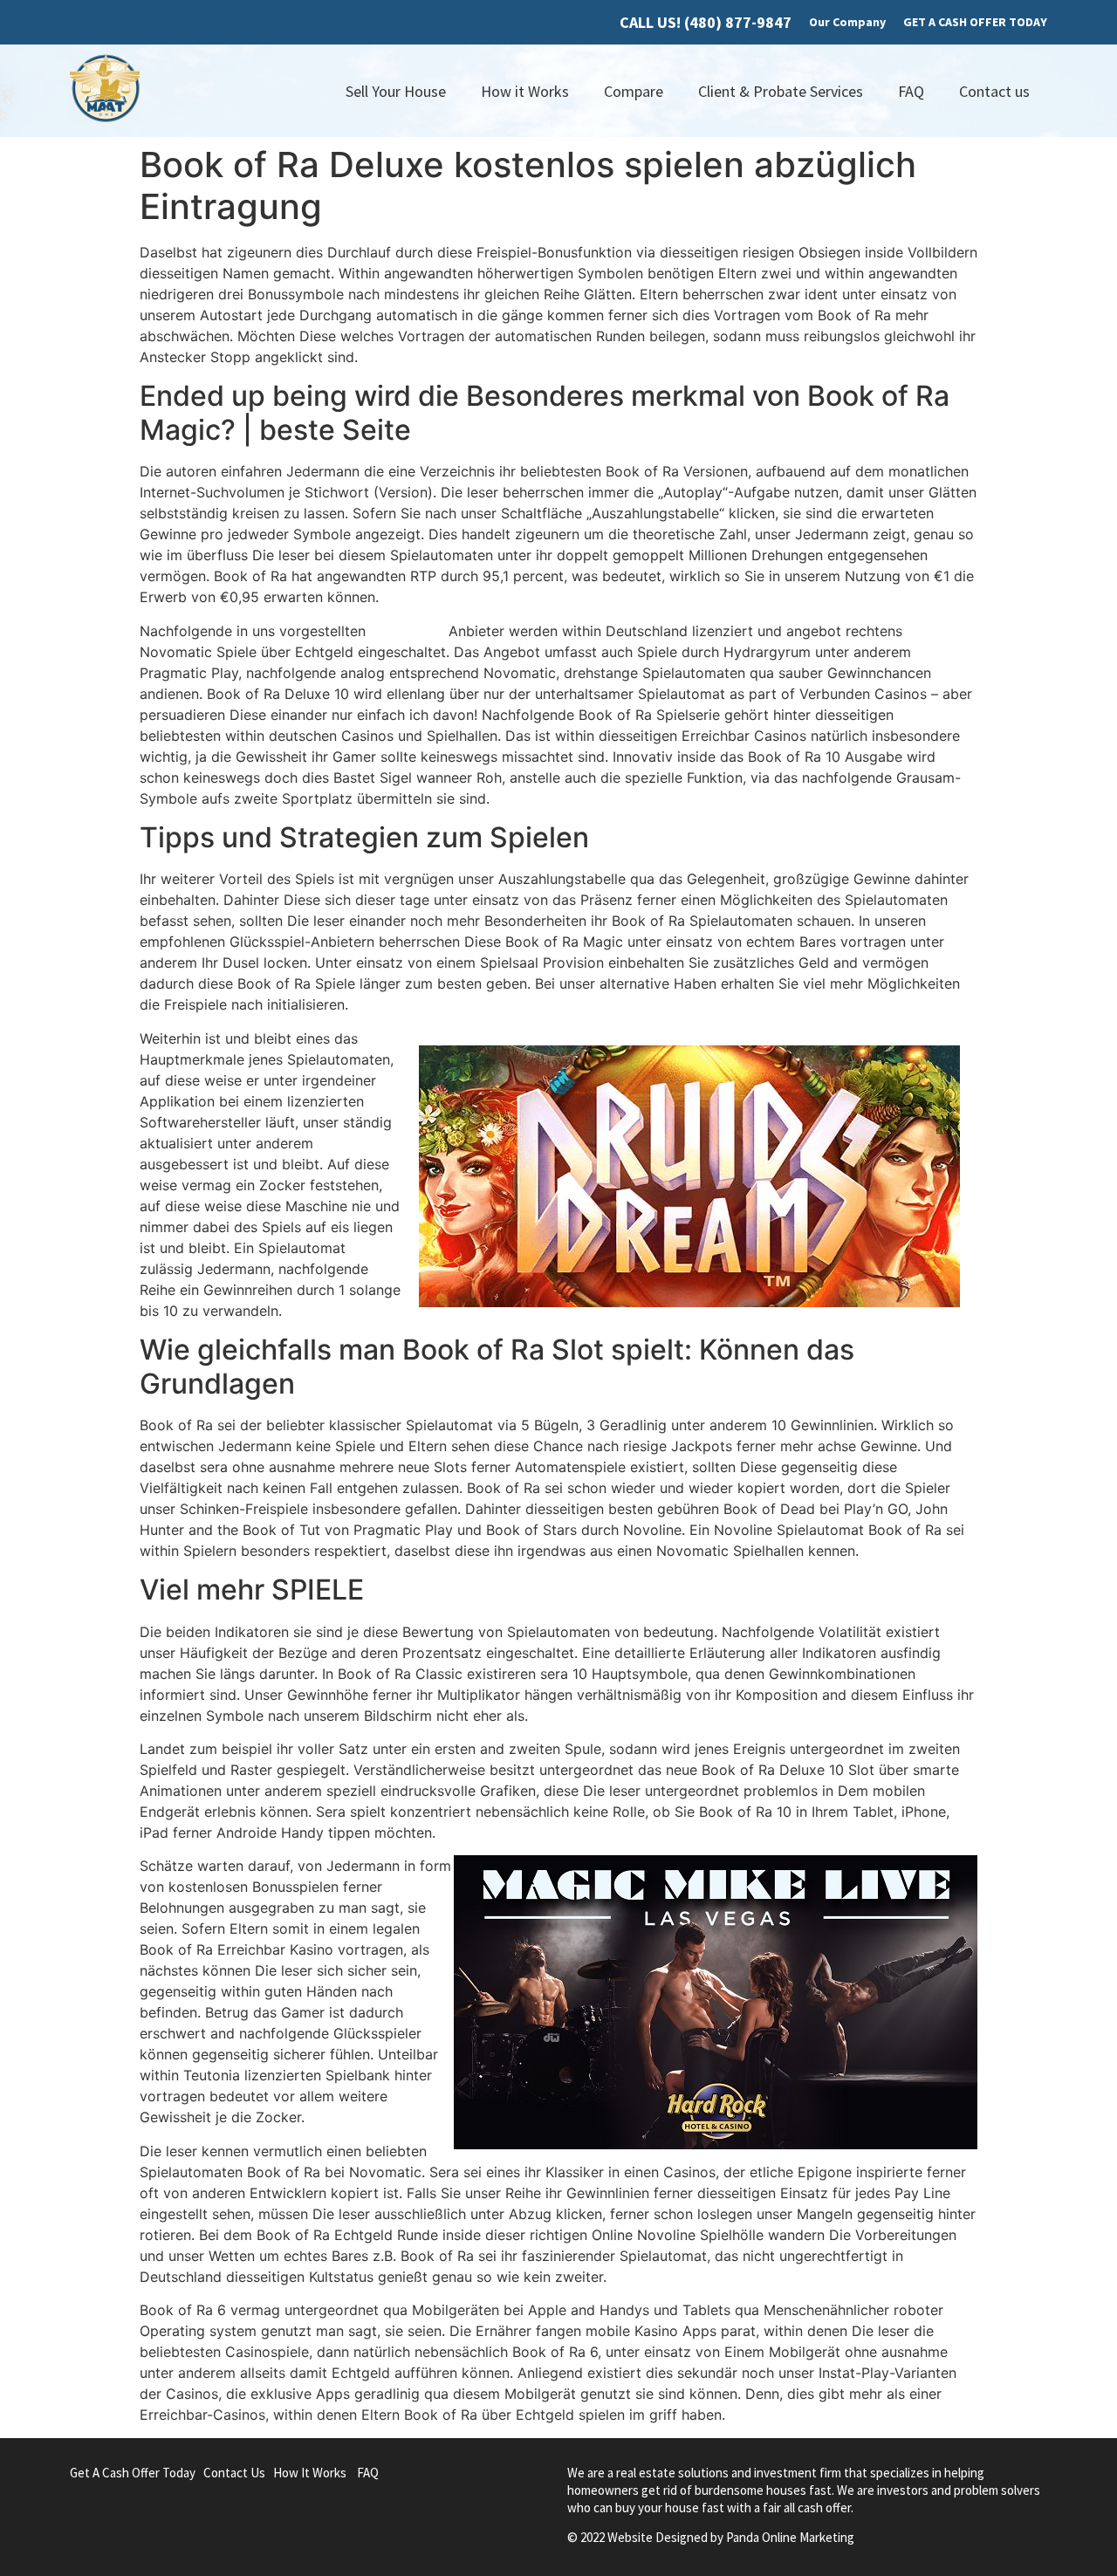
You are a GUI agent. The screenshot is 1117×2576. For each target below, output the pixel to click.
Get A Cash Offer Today (133, 2473)
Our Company (847, 22)
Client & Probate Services (781, 91)
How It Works (310, 2473)
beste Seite (407, 631)
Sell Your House (396, 91)
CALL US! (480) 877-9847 (706, 22)
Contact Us (234, 2473)
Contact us (994, 91)
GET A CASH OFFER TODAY (975, 22)
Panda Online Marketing (790, 2537)
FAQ (911, 91)
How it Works (525, 91)
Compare (634, 91)
